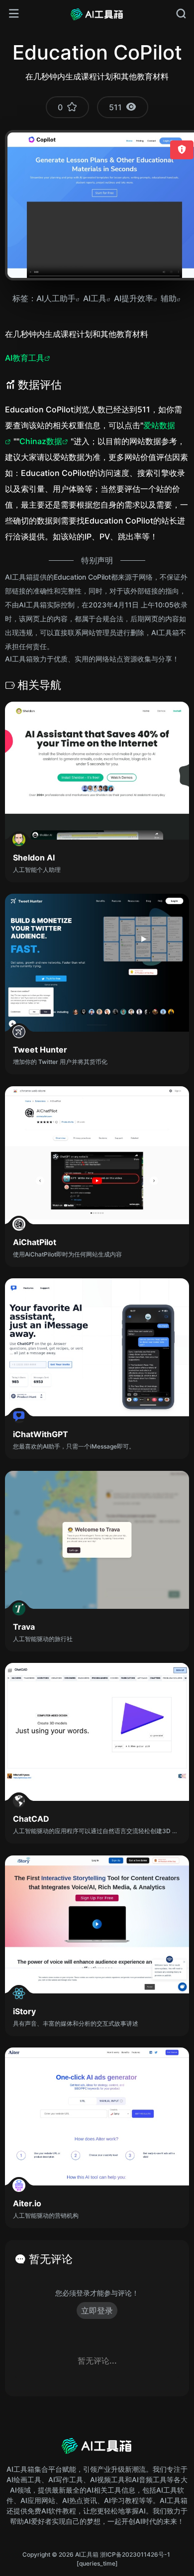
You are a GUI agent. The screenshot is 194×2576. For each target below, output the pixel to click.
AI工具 (95, 298)
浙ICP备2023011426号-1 (135, 2554)
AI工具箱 (87, 2554)
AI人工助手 (56, 298)
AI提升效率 (134, 298)
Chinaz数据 (41, 441)
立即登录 (97, 2311)
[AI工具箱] (97, 14)
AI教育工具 (25, 358)
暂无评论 (51, 2259)
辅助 (169, 298)
